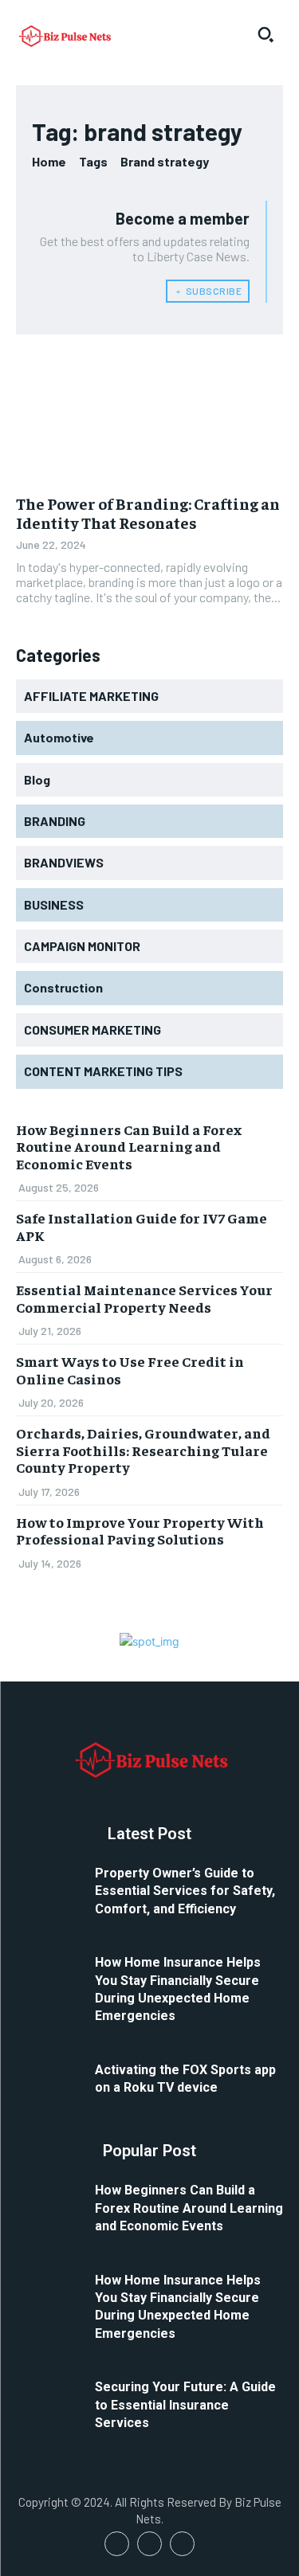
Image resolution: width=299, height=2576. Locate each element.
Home (49, 161)
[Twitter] (182, 2544)
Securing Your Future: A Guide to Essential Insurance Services (185, 2405)
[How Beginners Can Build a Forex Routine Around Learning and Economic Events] (49, 2203)
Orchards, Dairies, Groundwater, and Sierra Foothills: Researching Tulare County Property (143, 1450)
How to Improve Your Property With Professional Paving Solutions (140, 1531)
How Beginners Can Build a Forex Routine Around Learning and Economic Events (129, 1146)
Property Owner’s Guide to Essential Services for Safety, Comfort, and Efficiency (185, 1891)
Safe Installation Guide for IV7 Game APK (142, 1226)
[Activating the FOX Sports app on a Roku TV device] (49, 2083)
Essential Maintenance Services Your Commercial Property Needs (144, 1298)
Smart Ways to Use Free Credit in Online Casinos (130, 1370)
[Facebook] (117, 2544)
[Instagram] (149, 2544)
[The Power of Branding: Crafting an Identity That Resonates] (149, 417)
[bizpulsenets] (64, 35)
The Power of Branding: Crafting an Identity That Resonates (148, 513)
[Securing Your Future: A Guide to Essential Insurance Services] (49, 2400)
